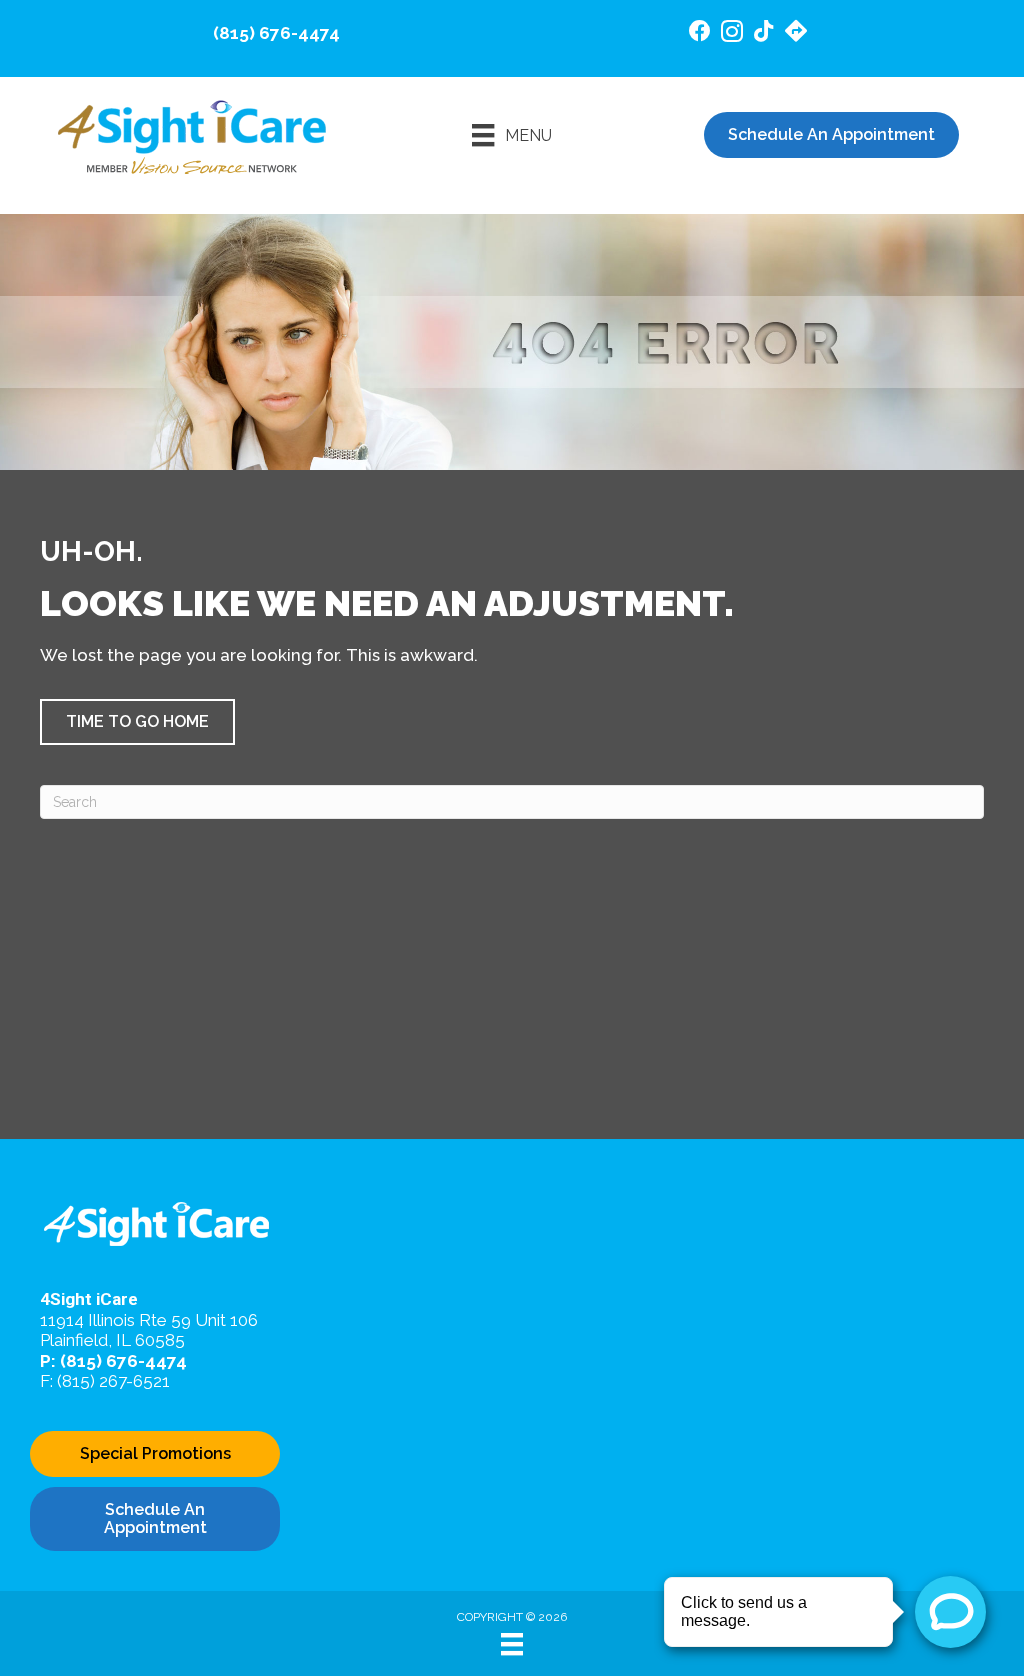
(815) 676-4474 (276, 33)
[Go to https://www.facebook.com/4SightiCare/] (700, 33)
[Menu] (512, 1644)
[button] (137, 722)
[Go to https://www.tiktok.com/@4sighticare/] (764, 33)
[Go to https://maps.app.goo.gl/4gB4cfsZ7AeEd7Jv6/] (796, 33)
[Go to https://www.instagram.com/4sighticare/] (732, 34)
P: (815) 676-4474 (113, 1361)
